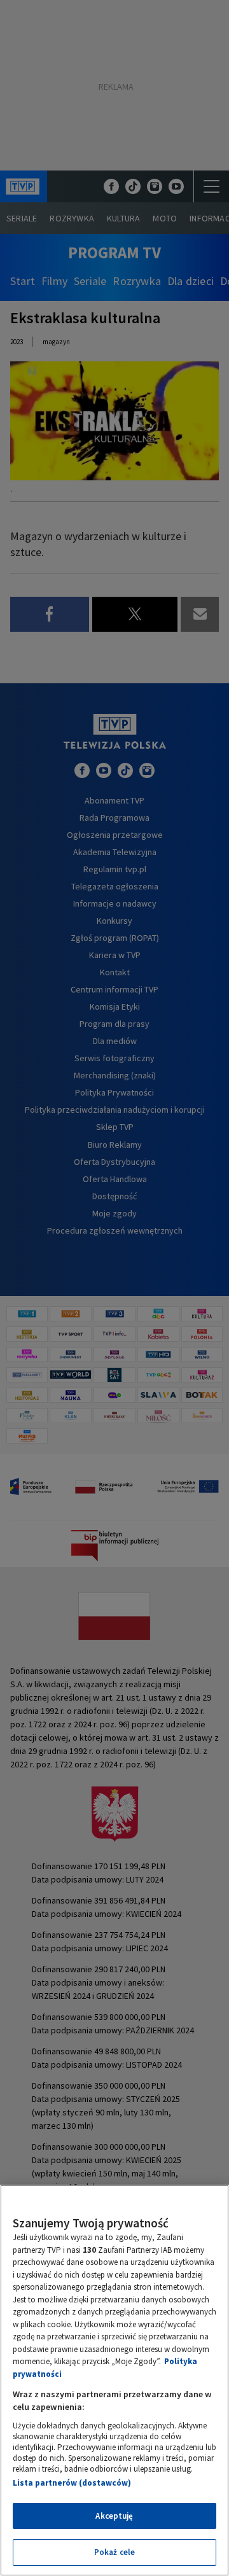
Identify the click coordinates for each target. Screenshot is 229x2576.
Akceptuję (114, 2516)
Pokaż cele (114, 2552)
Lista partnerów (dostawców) (72, 2483)
